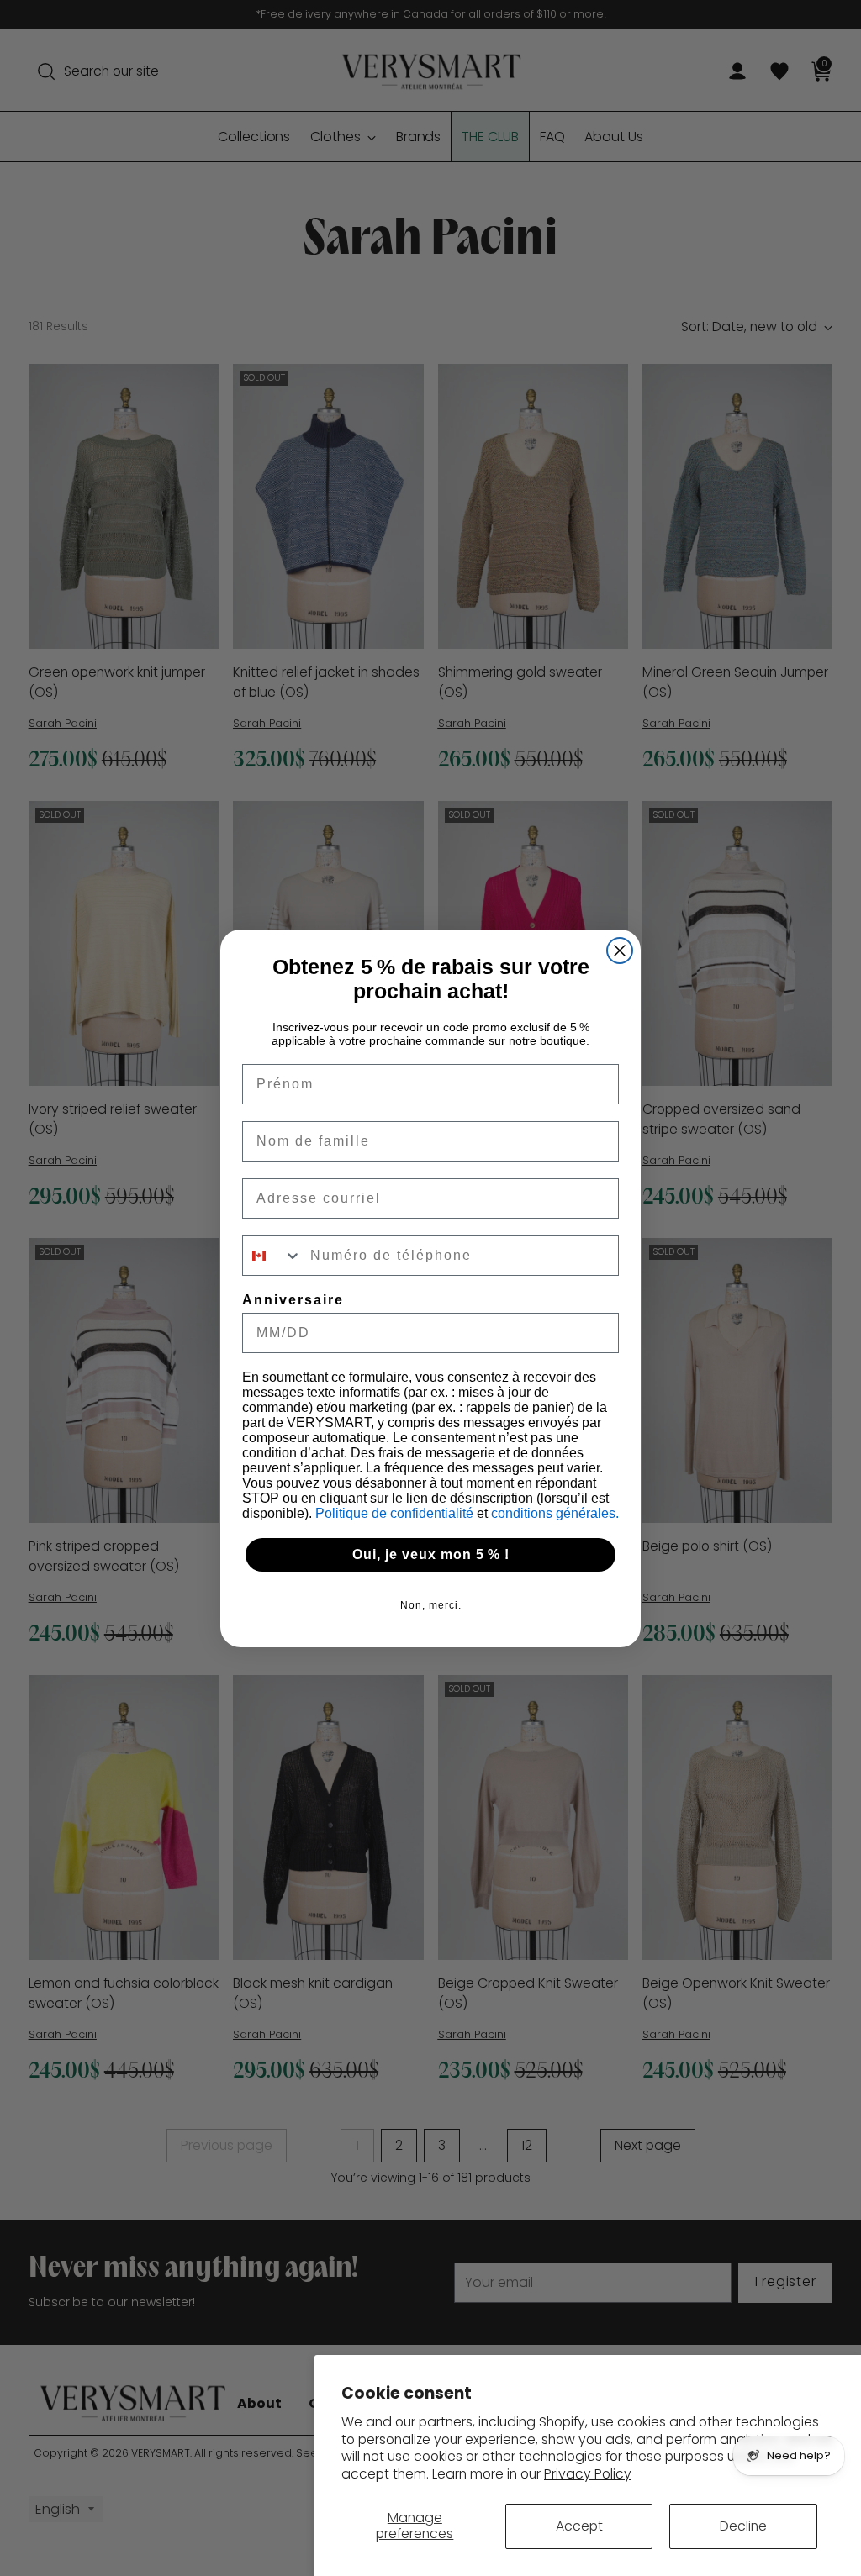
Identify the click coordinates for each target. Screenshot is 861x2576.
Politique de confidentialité (396, 1513)
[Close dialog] (620, 951)
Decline (743, 2526)
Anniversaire (293, 1300)
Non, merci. (431, 1605)
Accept (579, 2526)
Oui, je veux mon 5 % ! (431, 1554)
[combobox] (272, 1256)
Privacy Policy (588, 2474)
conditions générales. (555, 1513)
